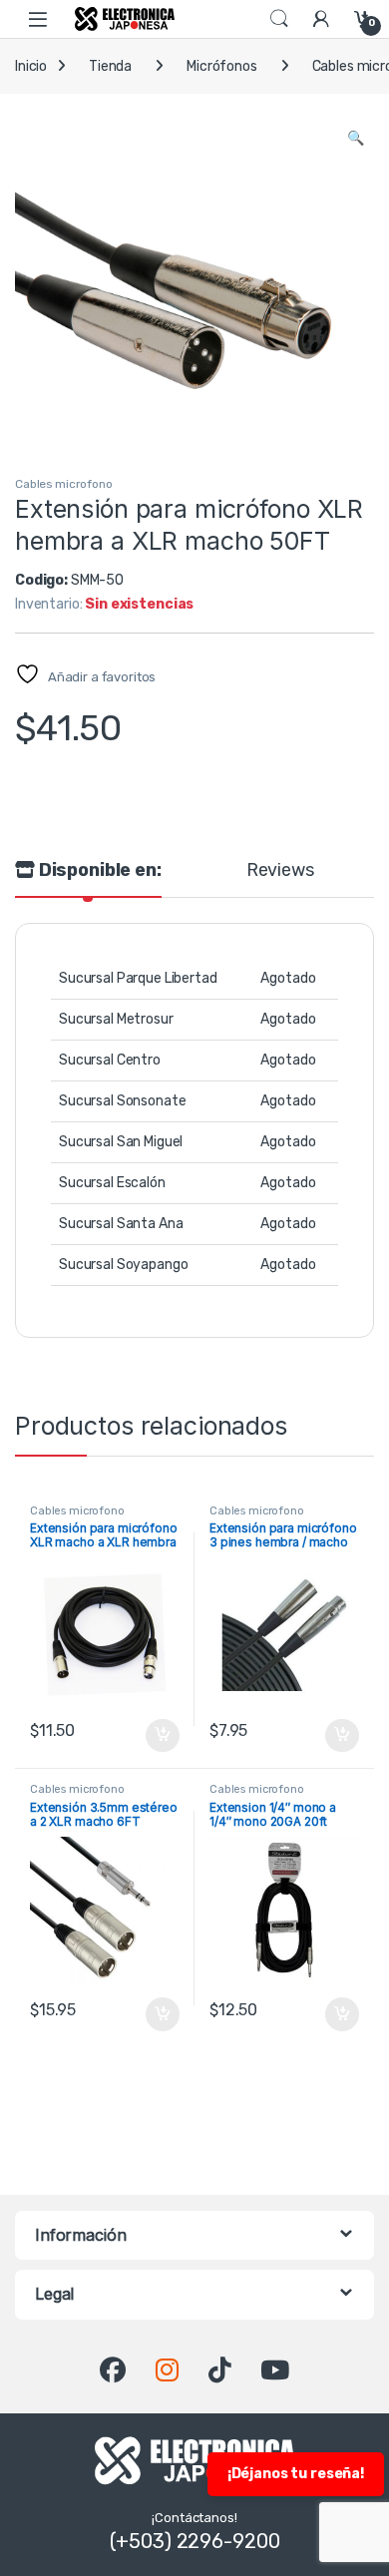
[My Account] (321, 18)
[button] (356, 139)
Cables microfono (64, 484)
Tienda (110, 66)
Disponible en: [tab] (98, 871)
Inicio (31, 66)
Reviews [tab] (280, 871)
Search (279, 19)
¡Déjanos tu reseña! (296, 2474)
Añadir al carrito (158, 1736)
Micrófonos (222, 66)
